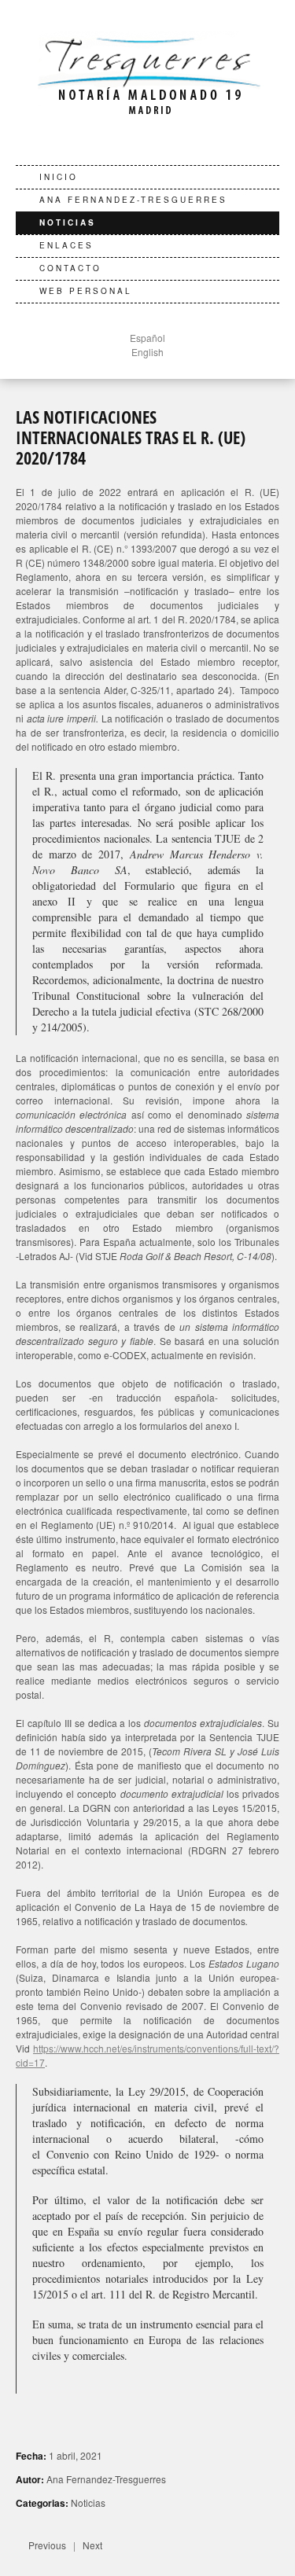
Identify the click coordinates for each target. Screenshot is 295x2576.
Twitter (133, 142)
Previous (47, 2545)
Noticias (68, 222)
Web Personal (86, 291)
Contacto (70, 268)
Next (92, 2545)
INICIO (59, 177)
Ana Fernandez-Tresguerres (133, 200)
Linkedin (157, 142)
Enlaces (66, 245)
